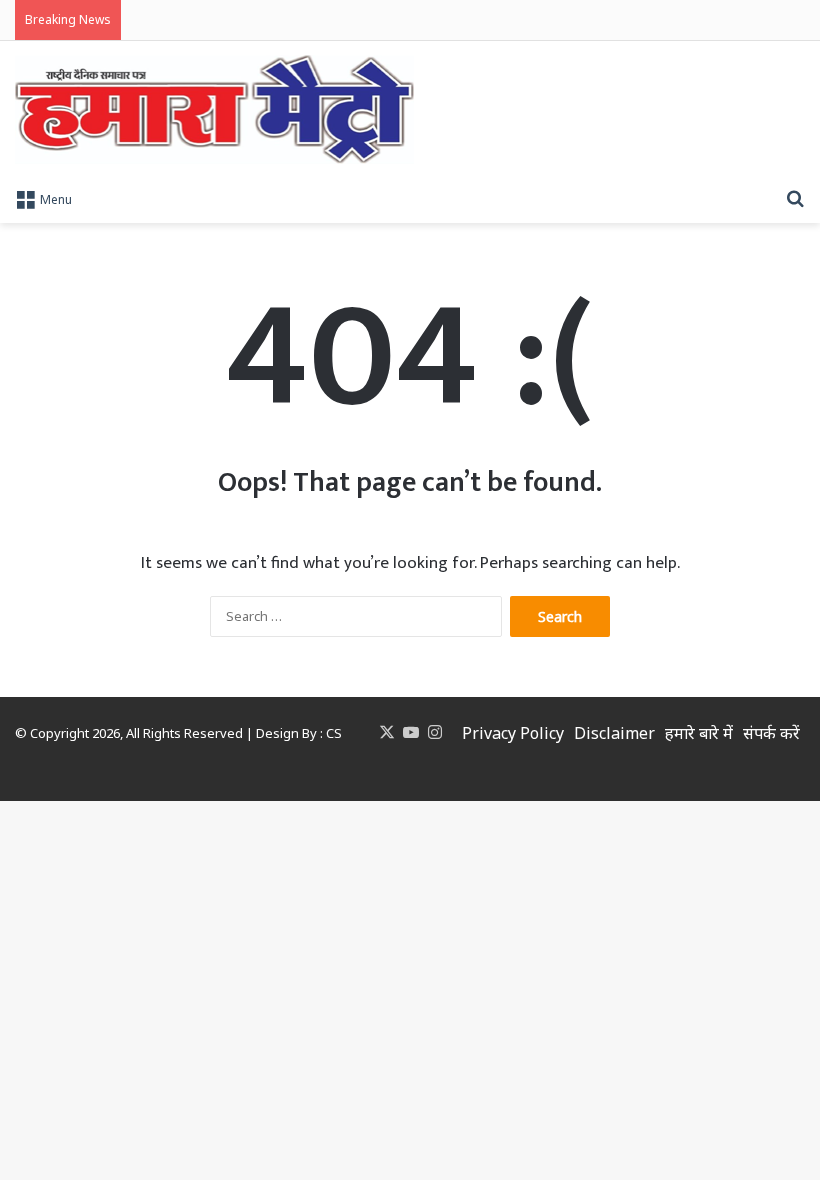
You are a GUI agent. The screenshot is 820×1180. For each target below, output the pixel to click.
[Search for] (795, 198)
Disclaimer (614, 733)
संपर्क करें (771, 733)
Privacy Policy (513, 733)
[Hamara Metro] (214, 109)
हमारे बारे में (699, 733)
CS (334, 733)
